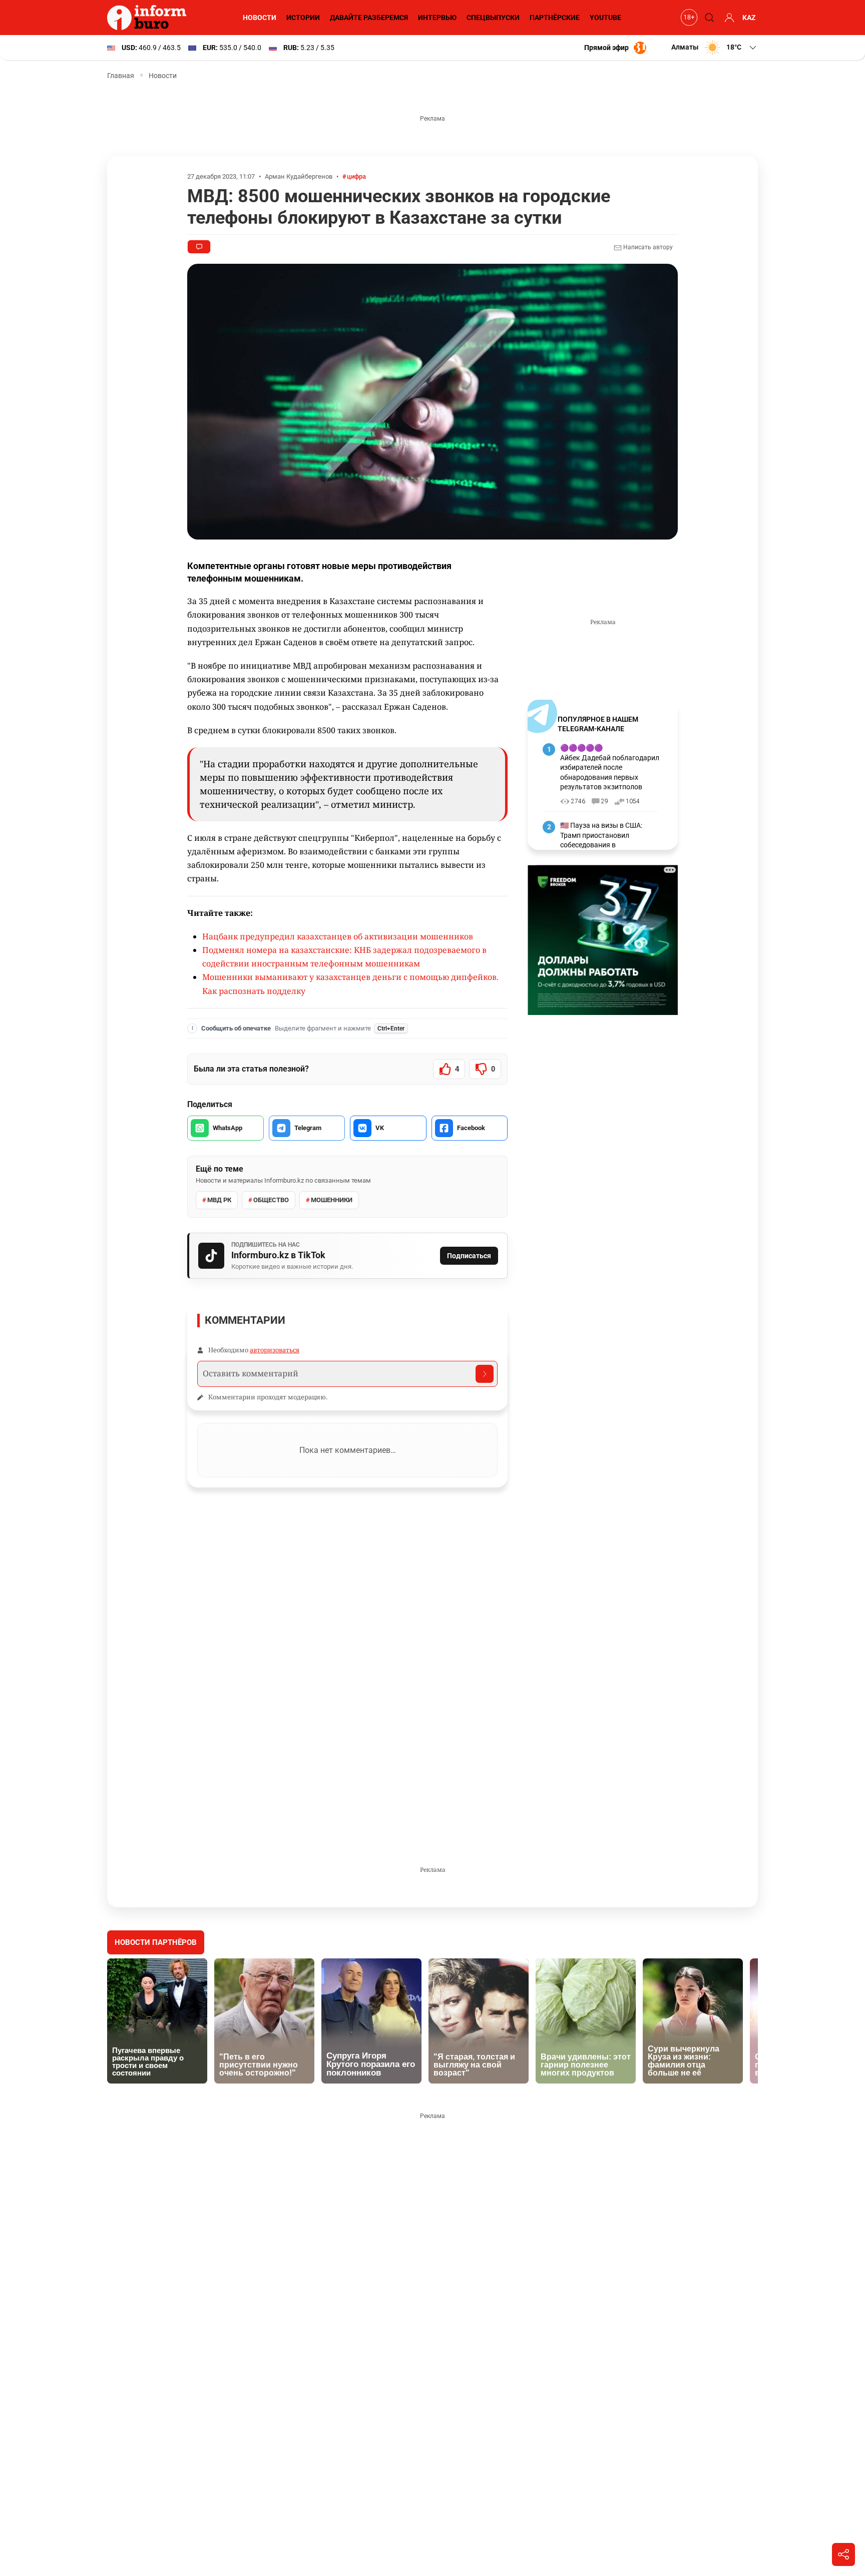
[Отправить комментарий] (485, 1374)
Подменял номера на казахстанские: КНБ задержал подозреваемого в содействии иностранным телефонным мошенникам (344, 957)
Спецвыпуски (493, 18)
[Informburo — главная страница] (149, 18)
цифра (356, 176)
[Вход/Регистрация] (728, 18)
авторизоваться (275, 1350)
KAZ (749, 18)
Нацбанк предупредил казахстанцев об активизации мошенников (338, 936)
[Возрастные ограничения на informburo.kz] (688, 18)
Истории (303, 18)
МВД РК (219, 1200)
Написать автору (647, 247)
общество (271, 1200)
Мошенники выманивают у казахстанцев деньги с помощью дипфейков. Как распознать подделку (350, 984)
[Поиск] (708, 18)
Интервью (437, 18)
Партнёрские (555, 18)
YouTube (605, 18)
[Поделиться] (843, 2554)
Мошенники (332, 1200)
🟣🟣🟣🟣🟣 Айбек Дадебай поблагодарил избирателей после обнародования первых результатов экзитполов (610, 767)
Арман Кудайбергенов (299, 176)
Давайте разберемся (369, 18)
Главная (121, 76)
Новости (260, 18)
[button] (715, 48)
